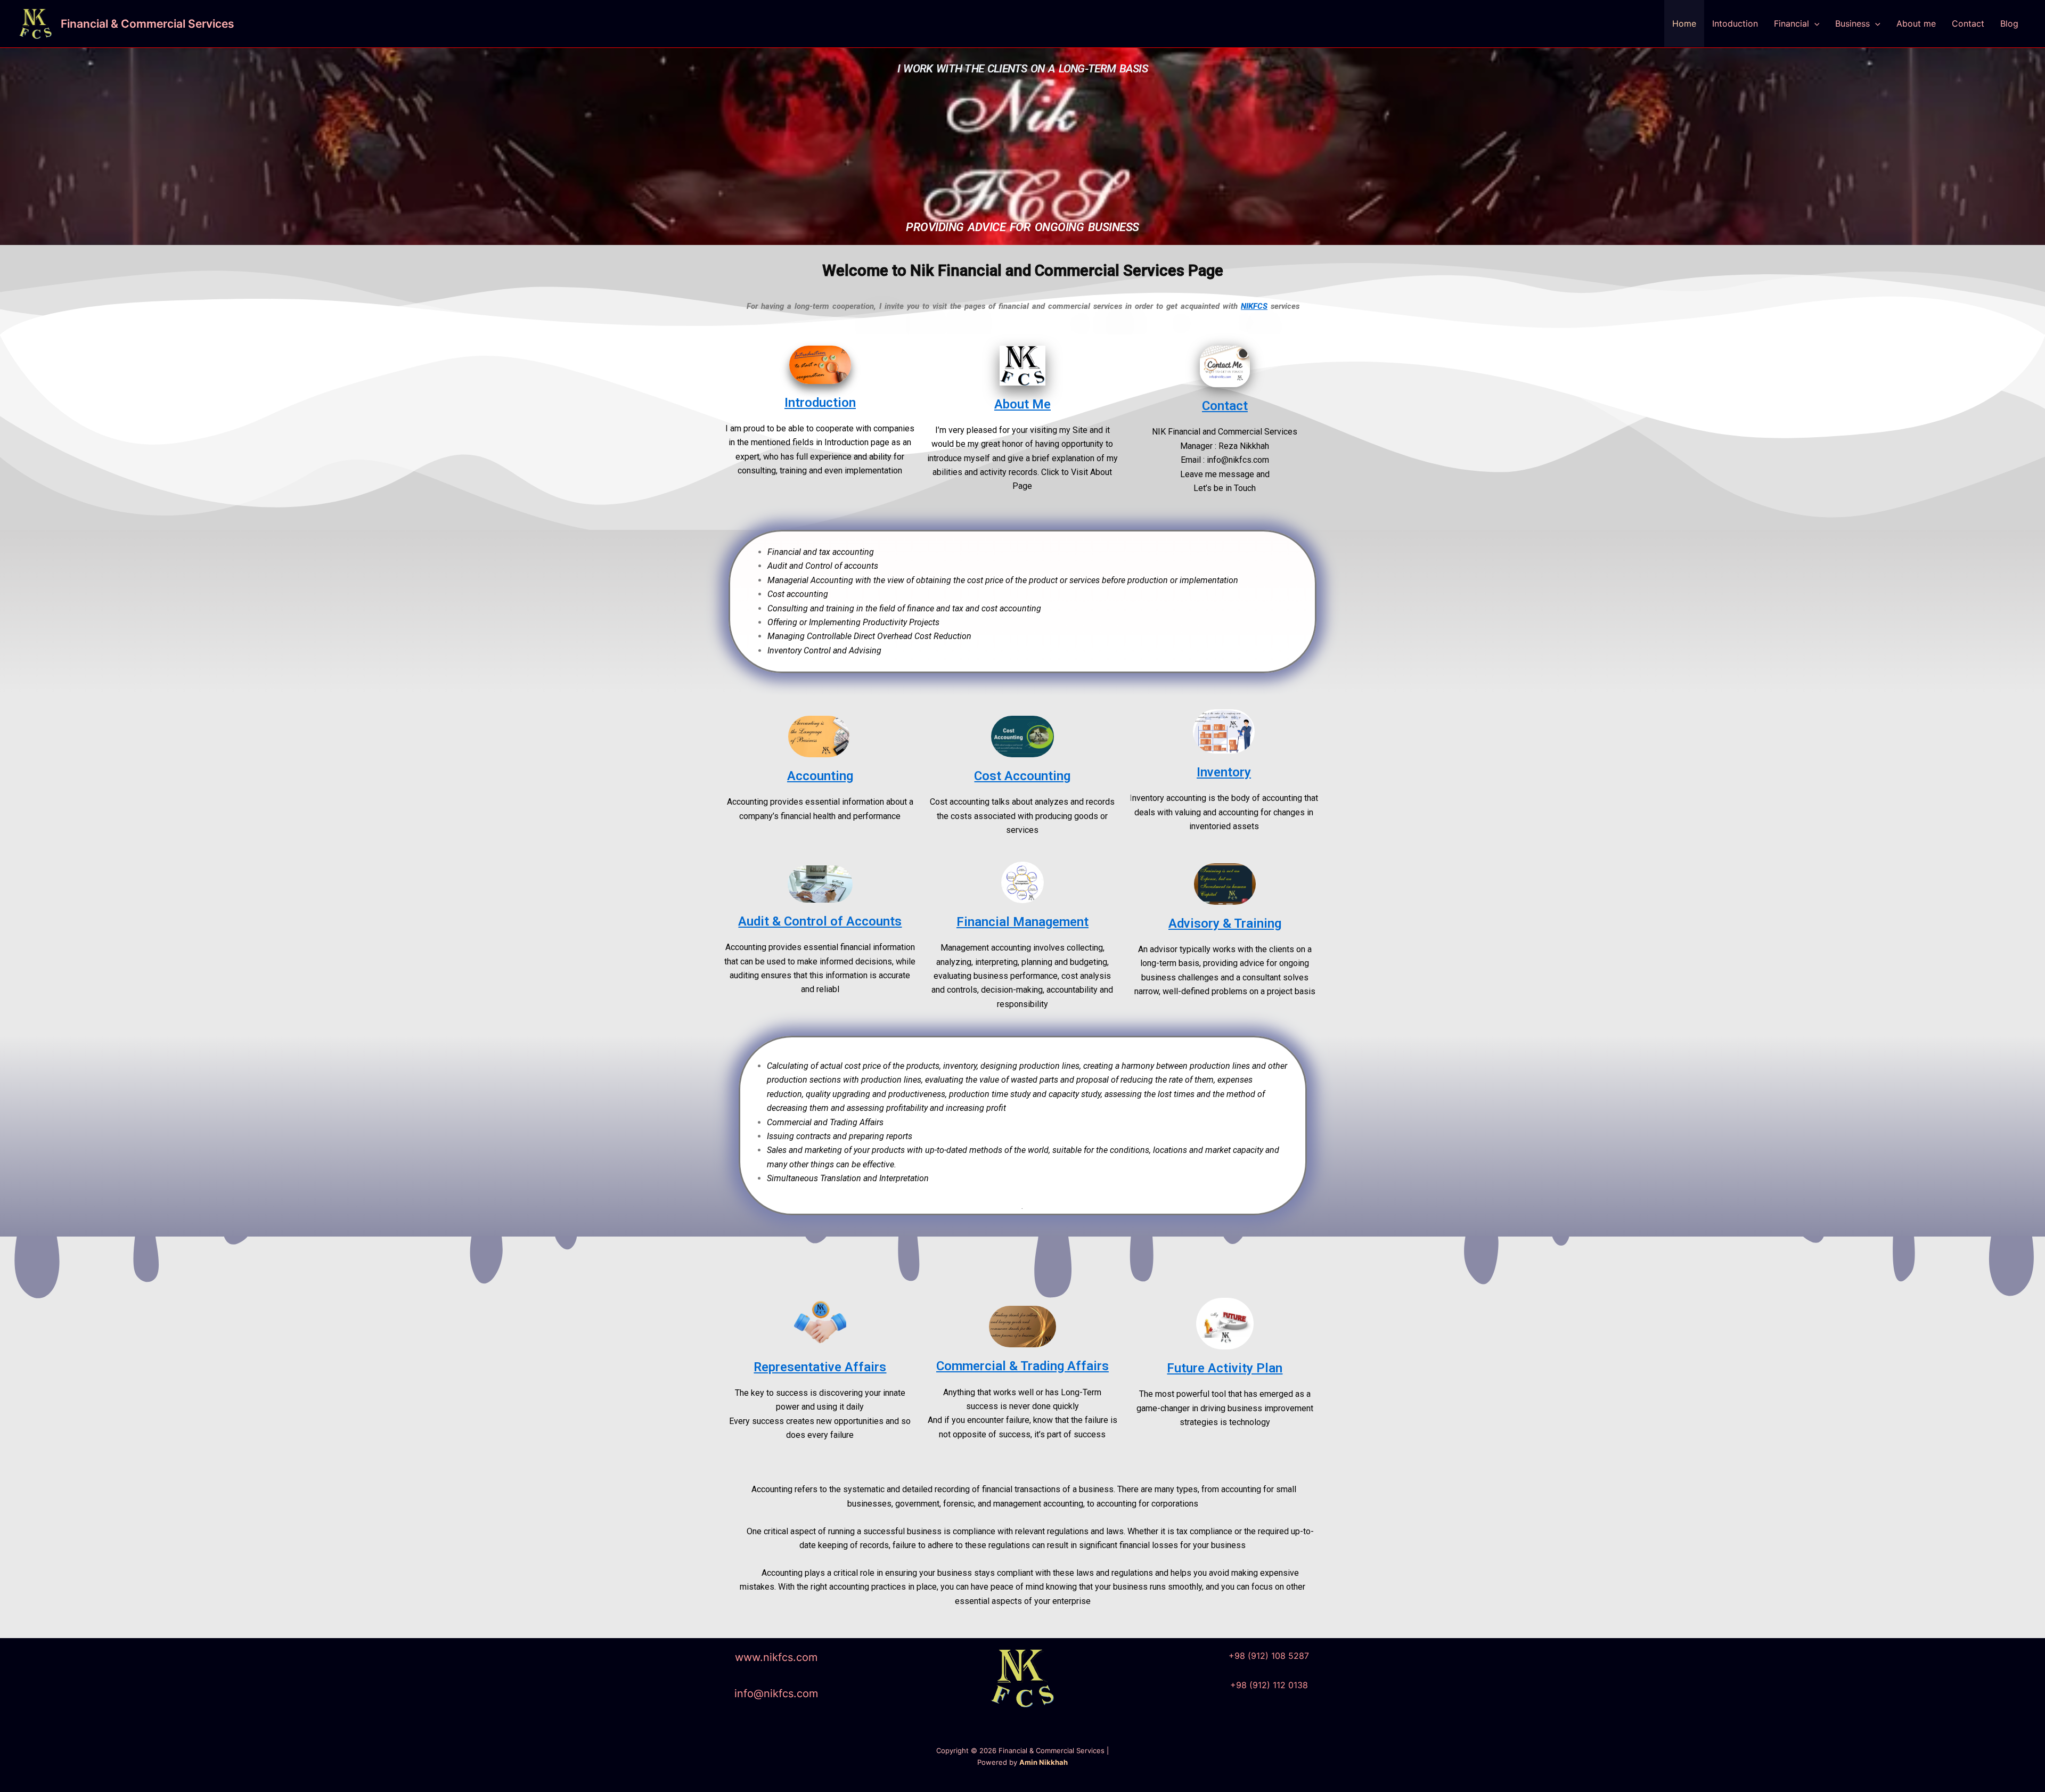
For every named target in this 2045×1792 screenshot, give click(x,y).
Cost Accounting (1022, 776)
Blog (2009, 23)
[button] (1814, 23)
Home (1684, 23)
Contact (1968, 23)
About (1012, 404)
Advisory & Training (1225, 923)
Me (1040, 404)
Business (1852, 23)
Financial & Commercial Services (148, 24)
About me (1916, 23)
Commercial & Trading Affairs (1023, 1366)
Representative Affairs (820, 1367)
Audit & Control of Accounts (820, 921)
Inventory (1224, 772)
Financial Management (1023, 922)
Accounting (820, 776)
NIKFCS (1254, 306)
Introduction (820, 403)
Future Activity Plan (1225, 1368)
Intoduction (1735, 23)
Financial (1792, 23)
